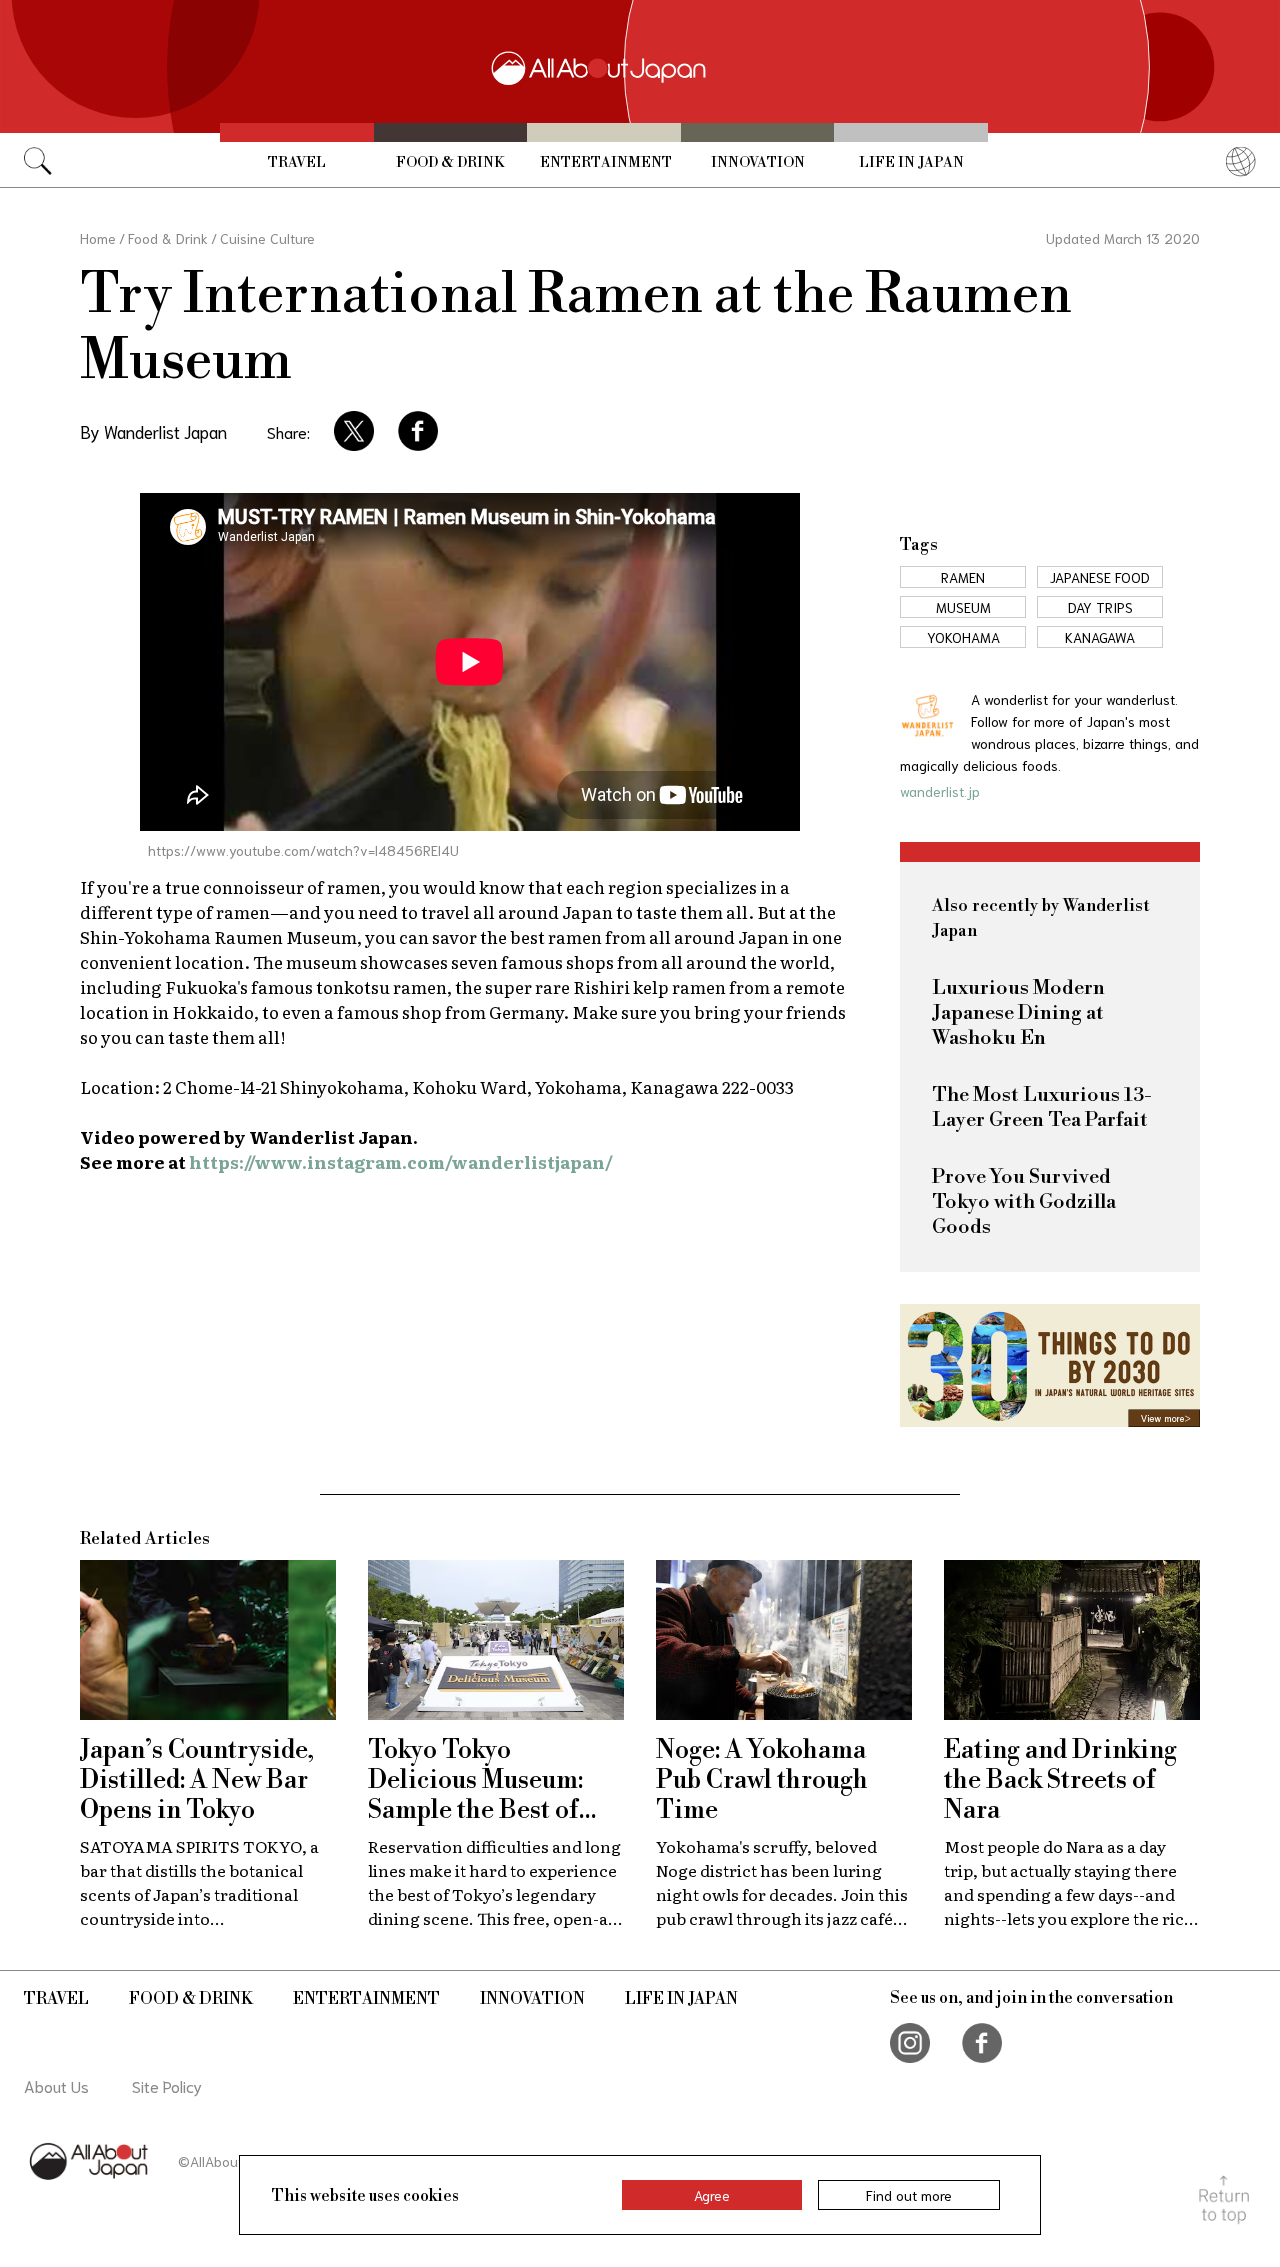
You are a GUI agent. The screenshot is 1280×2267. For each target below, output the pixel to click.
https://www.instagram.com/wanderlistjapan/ (401, 1161)
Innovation (758, 163)
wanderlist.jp (940, 791)
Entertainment (606, 163)
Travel (297, 163)
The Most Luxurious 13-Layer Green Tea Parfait (1042, 1108)
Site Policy (167, 2085)
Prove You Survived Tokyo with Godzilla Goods (1024, 1202)
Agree (712, 2195)
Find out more (909, 2195)
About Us (56, 2085)
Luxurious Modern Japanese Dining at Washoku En (1018, 1013)
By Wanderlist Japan (153, 431)
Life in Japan (911, 163)
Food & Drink (450, 163)
